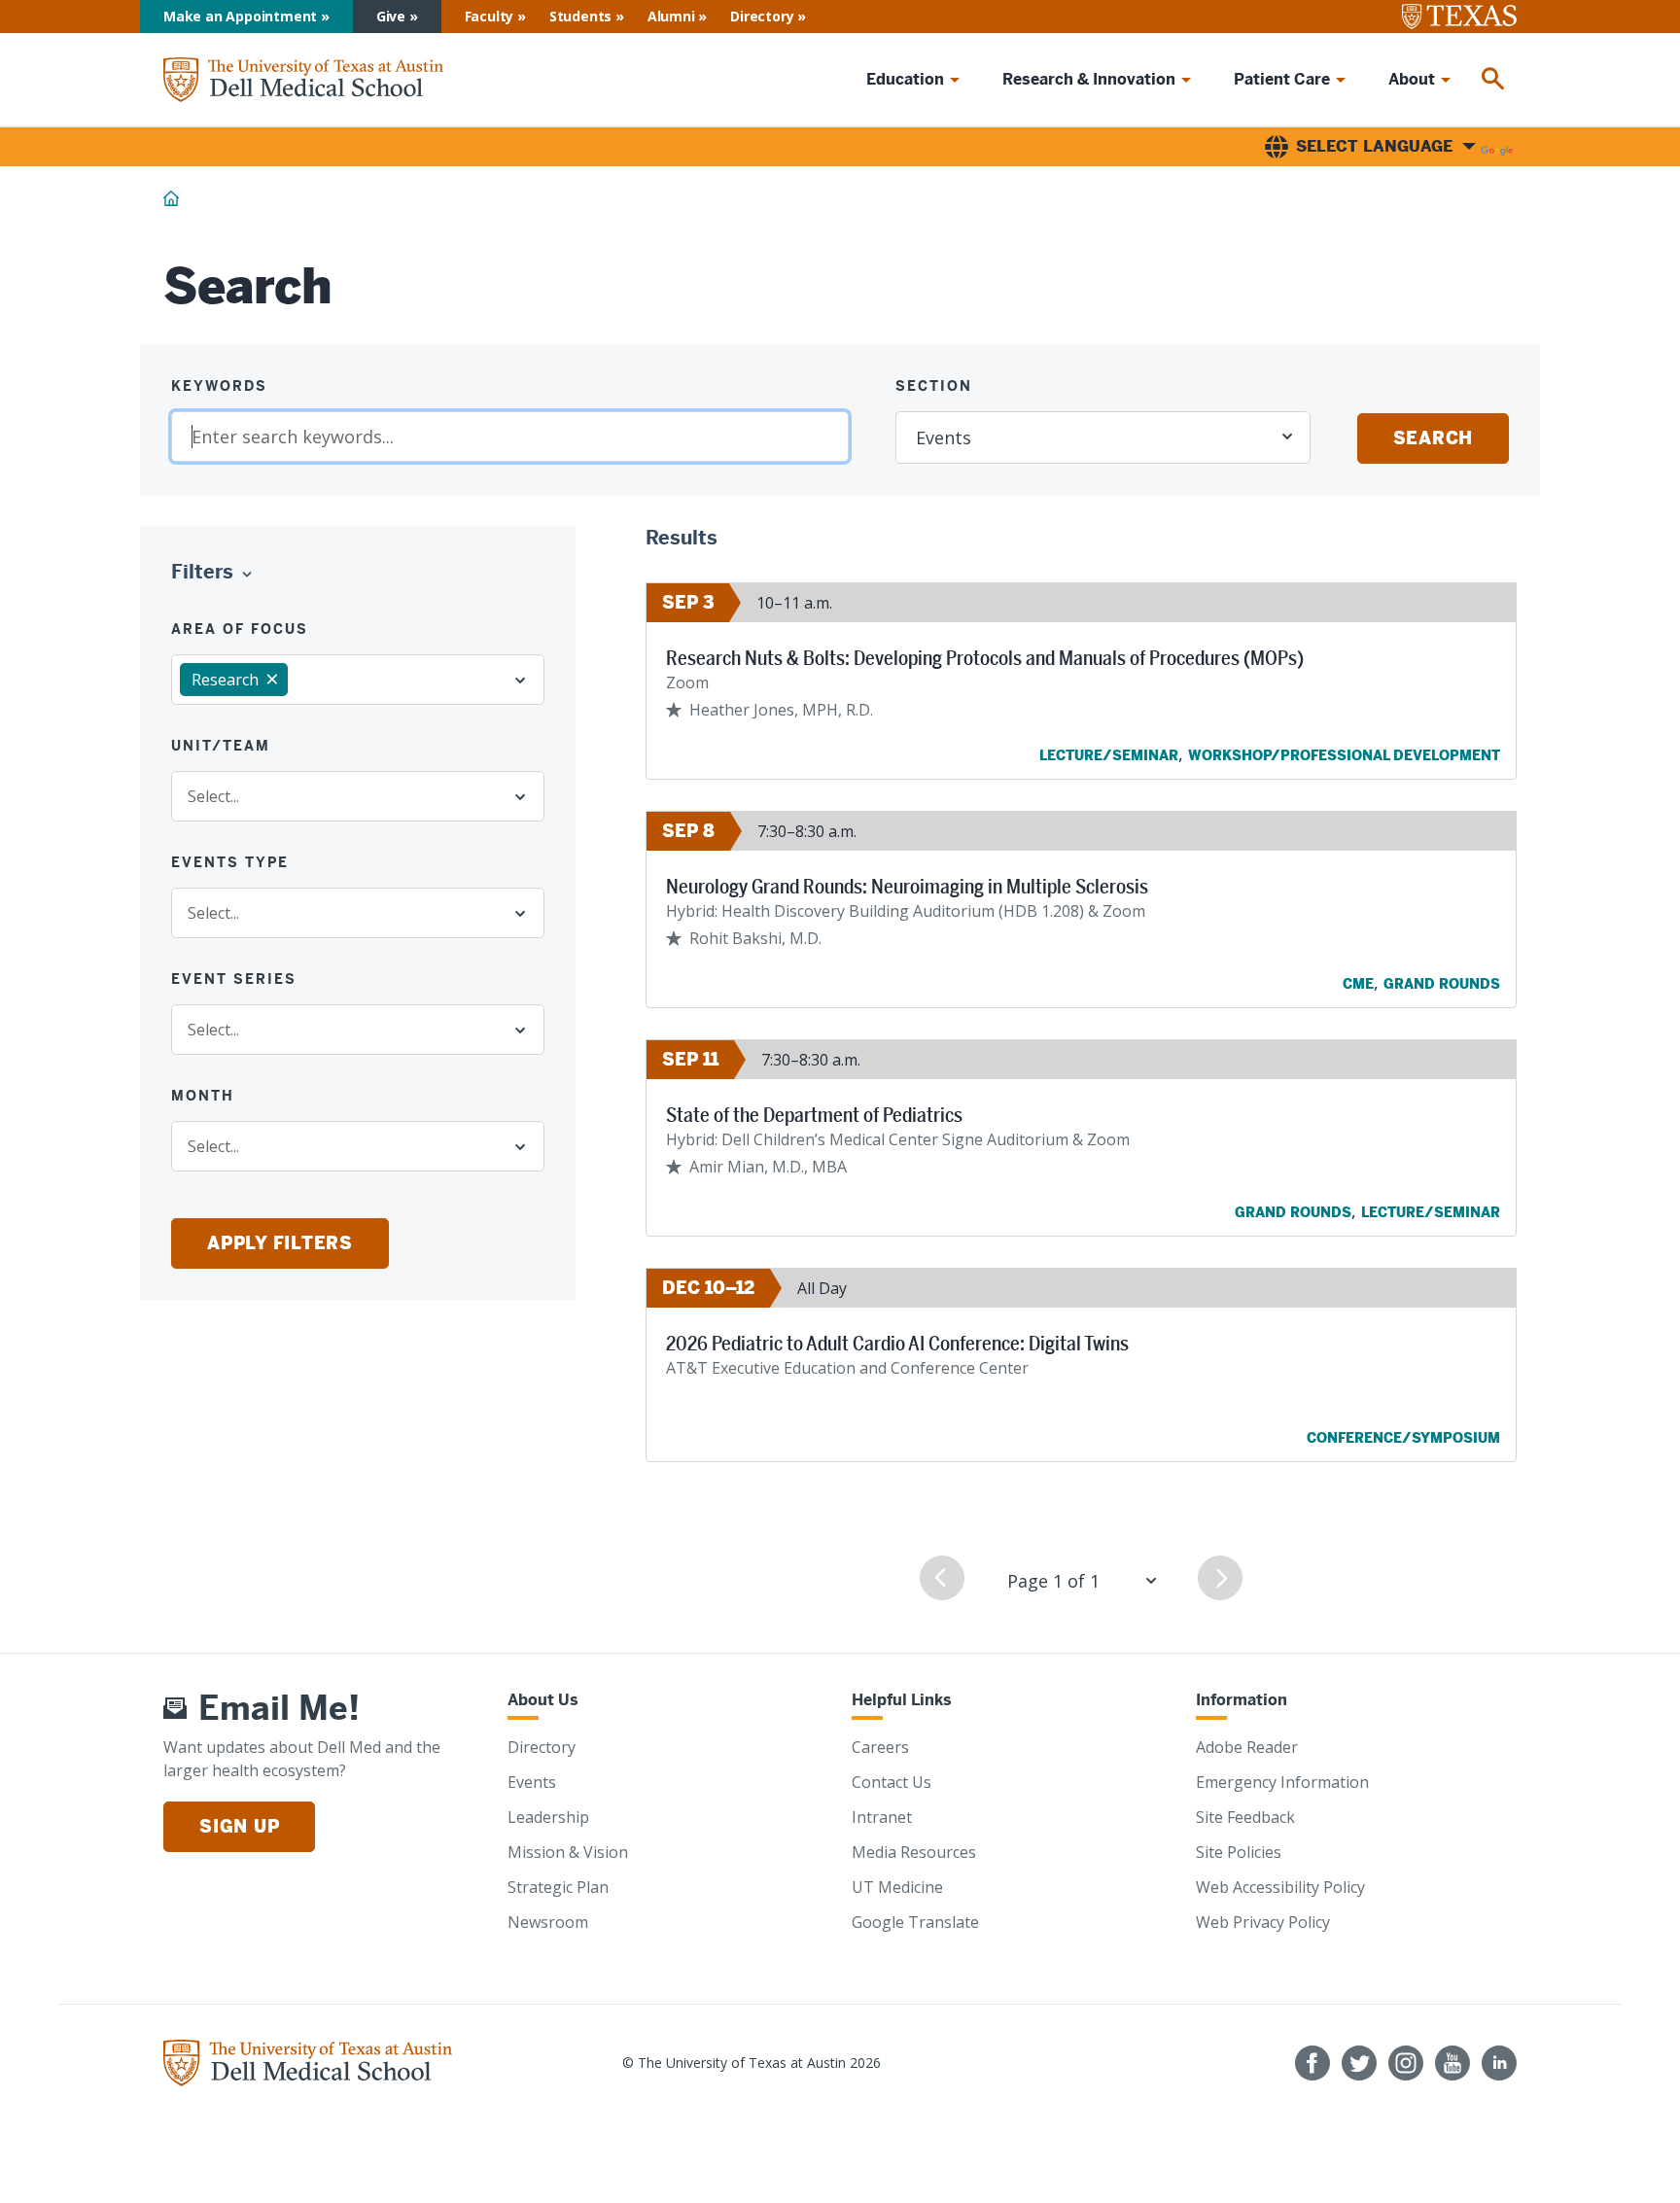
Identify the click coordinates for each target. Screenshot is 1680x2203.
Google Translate (915, 1922)
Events (532, 1782)
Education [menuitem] (905, 79)
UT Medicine (897, 1887)
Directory (762, 16)
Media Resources (914, 1852)
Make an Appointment (240, 16)
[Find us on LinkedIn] (1499, 2063)
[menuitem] (1493, 80)
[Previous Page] (942, 1578)
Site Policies (1239, 1852)
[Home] (303, 80)
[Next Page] (1220, 1578)
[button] (216, 573)
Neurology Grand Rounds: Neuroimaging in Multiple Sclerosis (907, 887)
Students (580, 16)
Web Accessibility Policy (1280, 1887)
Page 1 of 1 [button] (1053, 1581)
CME (1358, 984)
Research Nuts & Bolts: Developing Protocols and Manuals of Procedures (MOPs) (985, 658)
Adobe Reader (1247, 1747)
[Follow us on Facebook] (1312, 2063)
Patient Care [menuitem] (1282, 79)
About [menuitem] (1412, 79)
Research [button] (225, 680)
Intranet (882, 1817)
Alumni (671, 16)
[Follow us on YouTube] (1452, 2063)
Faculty (490, 16)
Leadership (548, 1817)
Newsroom (548, 1922)
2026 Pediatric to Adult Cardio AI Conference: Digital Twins (897, 1344)
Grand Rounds (1442, 984)
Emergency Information (1282, 1782)
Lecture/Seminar (1109, 755)
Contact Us (892, 1782)
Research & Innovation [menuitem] (1089, 79)
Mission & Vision (568, 1852)
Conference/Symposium (1403, 1438)
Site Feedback (1245, 1817)
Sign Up (239, 1826)
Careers (880, 1747)
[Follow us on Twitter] (1359, 2063)
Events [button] (944, 437)
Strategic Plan (558, 1887)
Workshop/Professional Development (1344, 755)
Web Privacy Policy (1263, 1922)
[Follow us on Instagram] (1406, 2063)
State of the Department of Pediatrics (814, 1115)
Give (391, 16)
